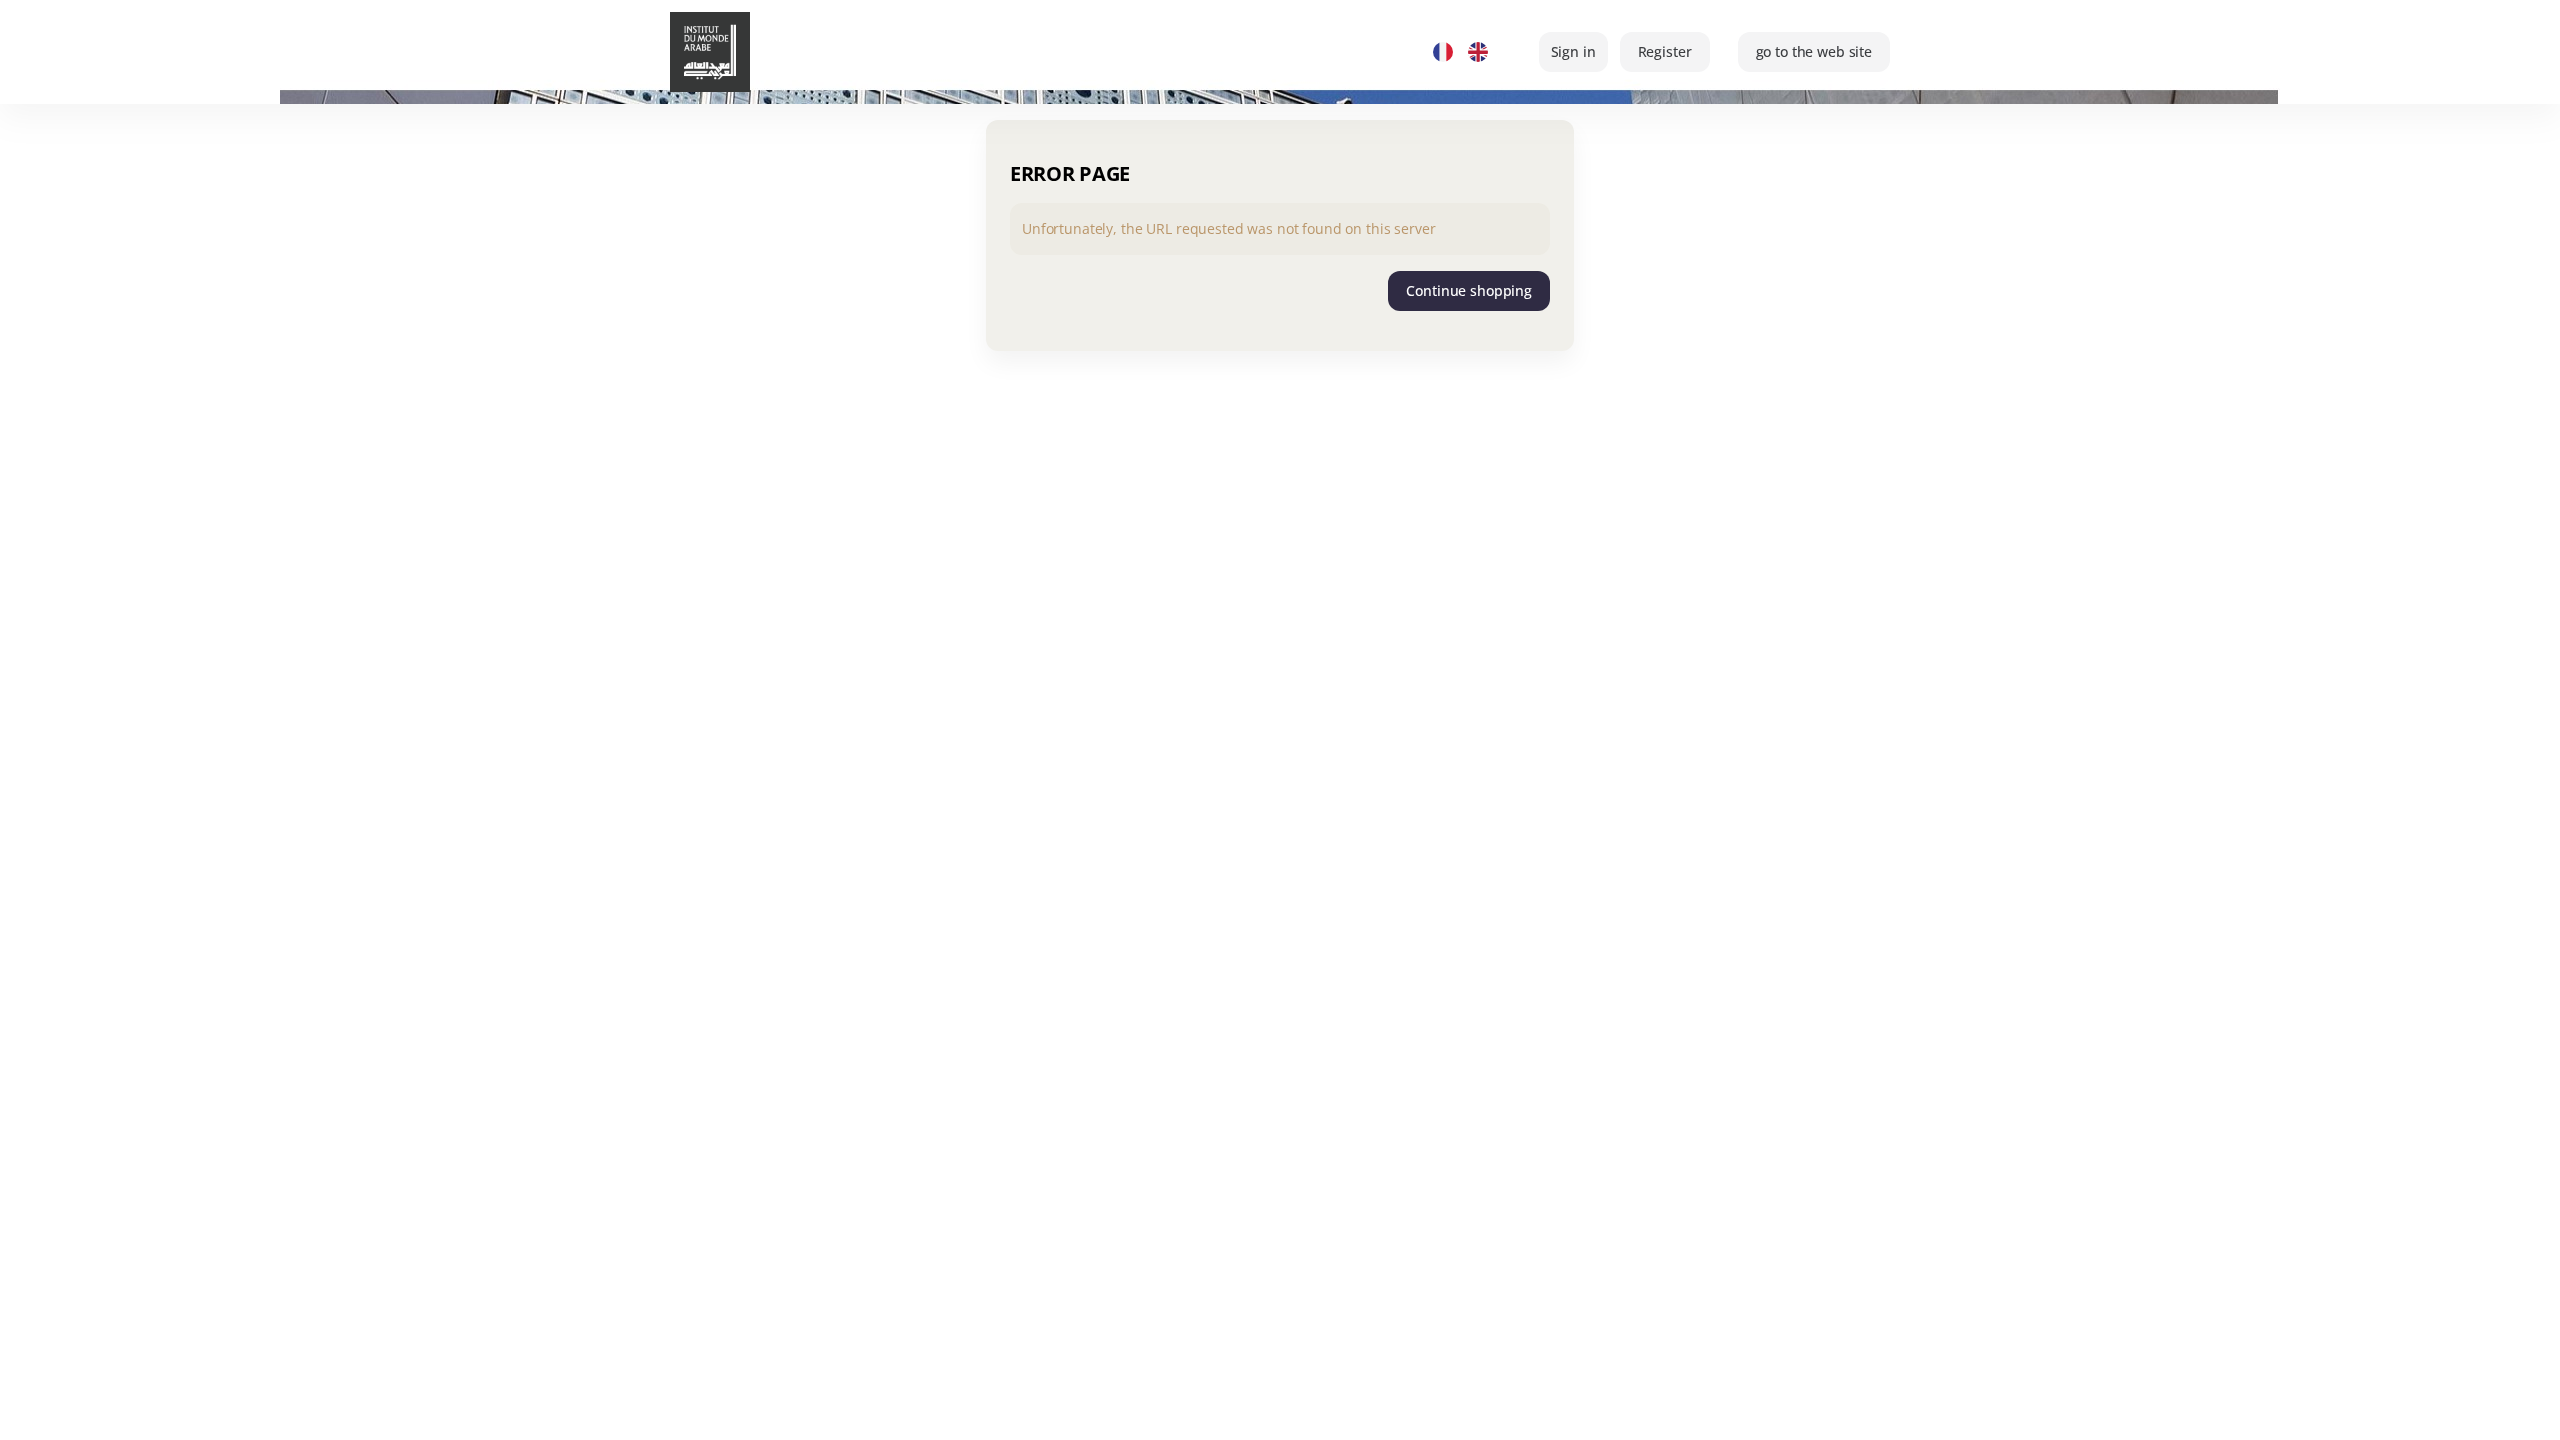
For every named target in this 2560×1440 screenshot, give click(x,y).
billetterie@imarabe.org (1606, 1408)
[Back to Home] (730, 52)
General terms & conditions (1798, 1408)
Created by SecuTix (857, 1408)
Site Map (1476, 1408)
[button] (1814, 52)
